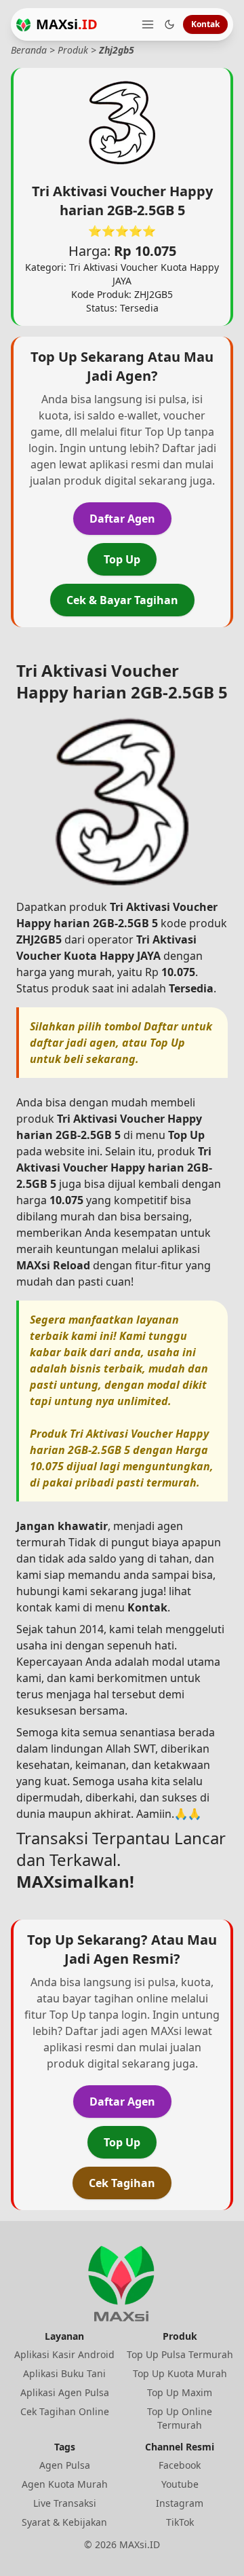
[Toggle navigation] (148, 24)
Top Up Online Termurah (180, 2418)
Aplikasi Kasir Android (64, 2354)
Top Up (122, 559)
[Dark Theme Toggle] (169, 24)
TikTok (180, 2522)
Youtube (180, 2484)
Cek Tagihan (122, 2183)
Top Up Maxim (180, 2392)
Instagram (180, 2503)
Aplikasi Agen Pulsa (65, 2392)
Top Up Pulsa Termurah (180, 2354)
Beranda (29, 50)
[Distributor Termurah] (23, 25)
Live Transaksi (65, 2503)
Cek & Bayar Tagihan (122, 600)
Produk (73, 50)
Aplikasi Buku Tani (64, 2373)
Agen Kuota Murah (65, 2484)
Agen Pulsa (65, 2465)
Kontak (205, 24)
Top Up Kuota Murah (180, 2373)
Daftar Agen (122, 519)
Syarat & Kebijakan (64, 2522)
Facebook (180, 2465)
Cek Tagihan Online (65, 2411)
